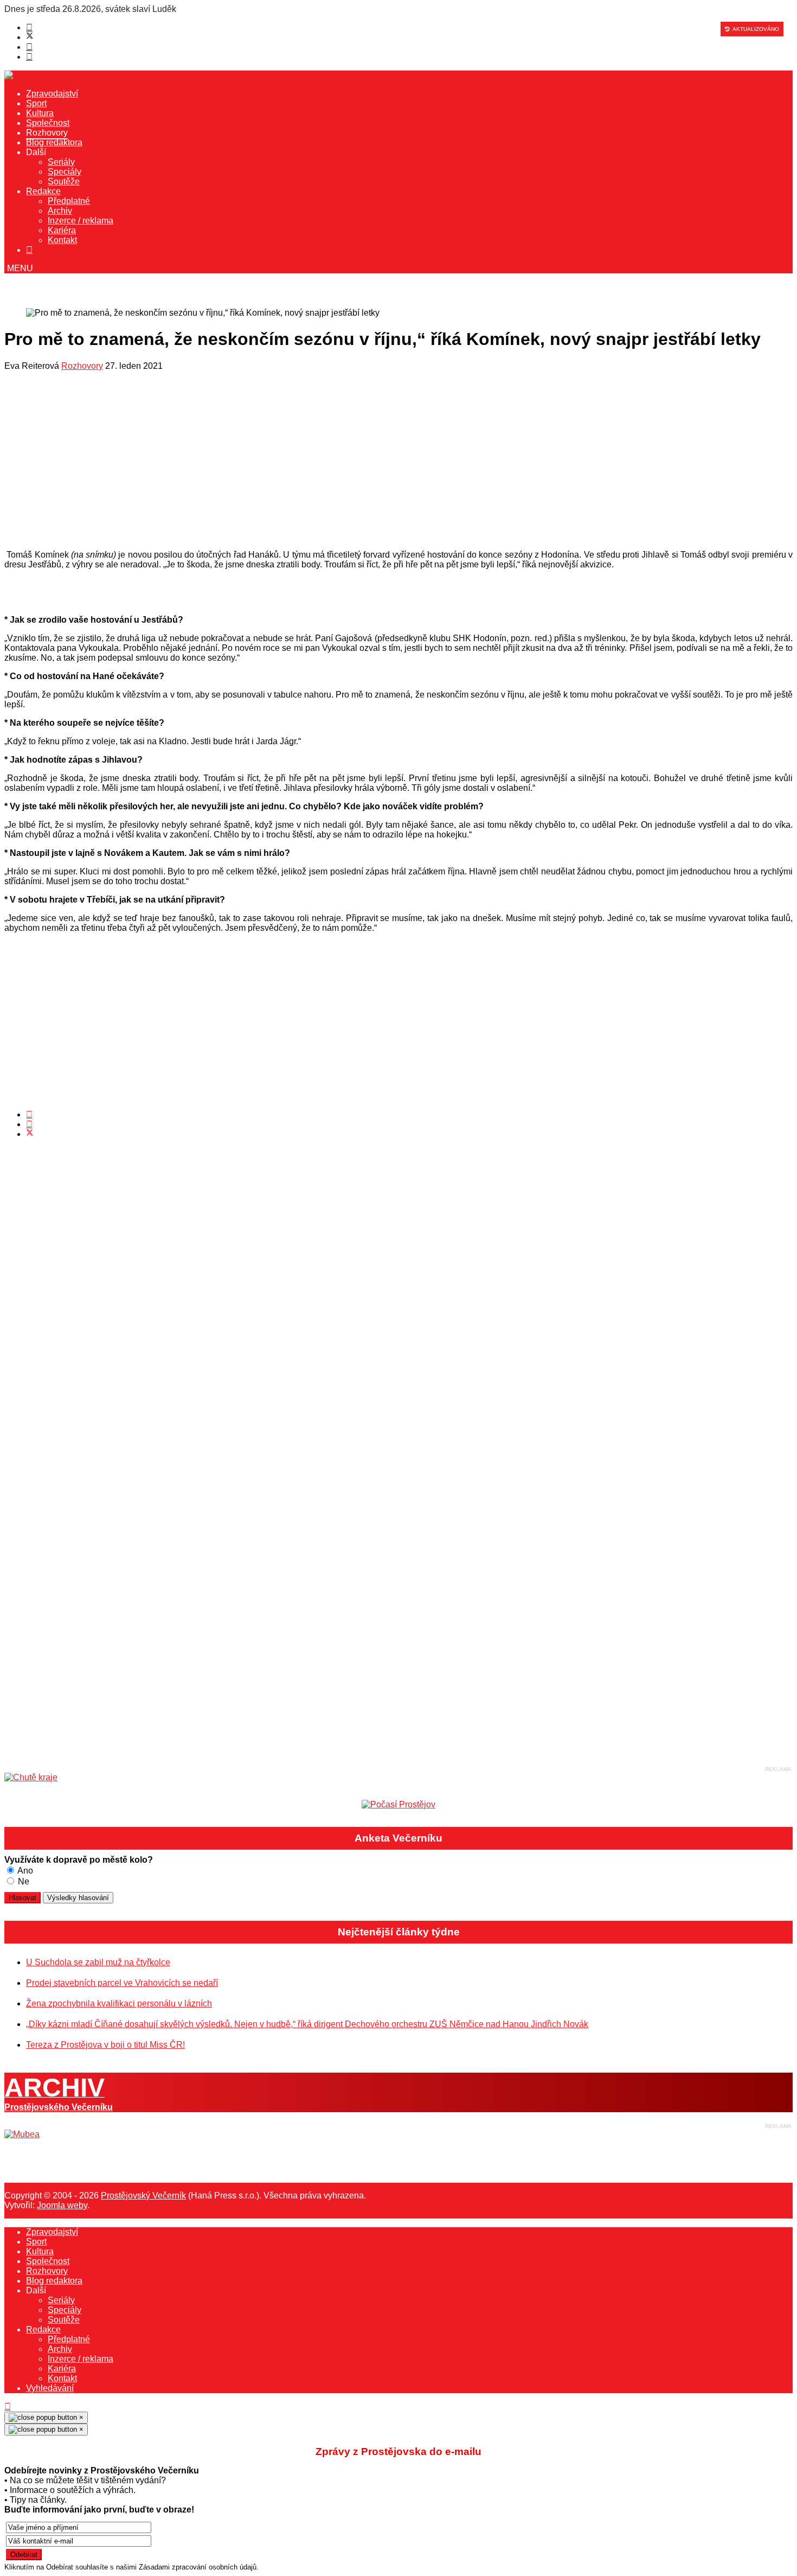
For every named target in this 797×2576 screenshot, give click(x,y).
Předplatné (69, 201)
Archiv (60, 211)
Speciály (65, 172)
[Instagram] (29, 57)
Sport (36, 103)
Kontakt (62, 240)
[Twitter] (30, 37)
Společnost (48, 123)
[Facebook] (29, 27)
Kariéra (62, 230)
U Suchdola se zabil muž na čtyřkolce (98, 1962)
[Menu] (19, 268)
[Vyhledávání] (29, 250)
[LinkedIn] (29, 1124)
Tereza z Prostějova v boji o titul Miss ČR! (105, 2045)
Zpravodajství (52, 94)
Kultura (40, 113)
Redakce (43, 191)
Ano (24, 1871)
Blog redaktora (54, 142)
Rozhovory (47, 133)
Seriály (61, 162)
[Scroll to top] (8, 2406)
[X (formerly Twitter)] (30, 1134)
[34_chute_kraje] (31, 1777)
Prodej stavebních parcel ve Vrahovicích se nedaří (122, 1983)
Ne (23, 1881)
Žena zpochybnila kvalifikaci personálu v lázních (119, 2003)
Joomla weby (62, 2205)
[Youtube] (29, 47)
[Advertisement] (330, 463)
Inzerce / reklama (81, 220)
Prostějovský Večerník (143, 2195)
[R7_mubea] (22, 2134)
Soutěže (64, 181)
